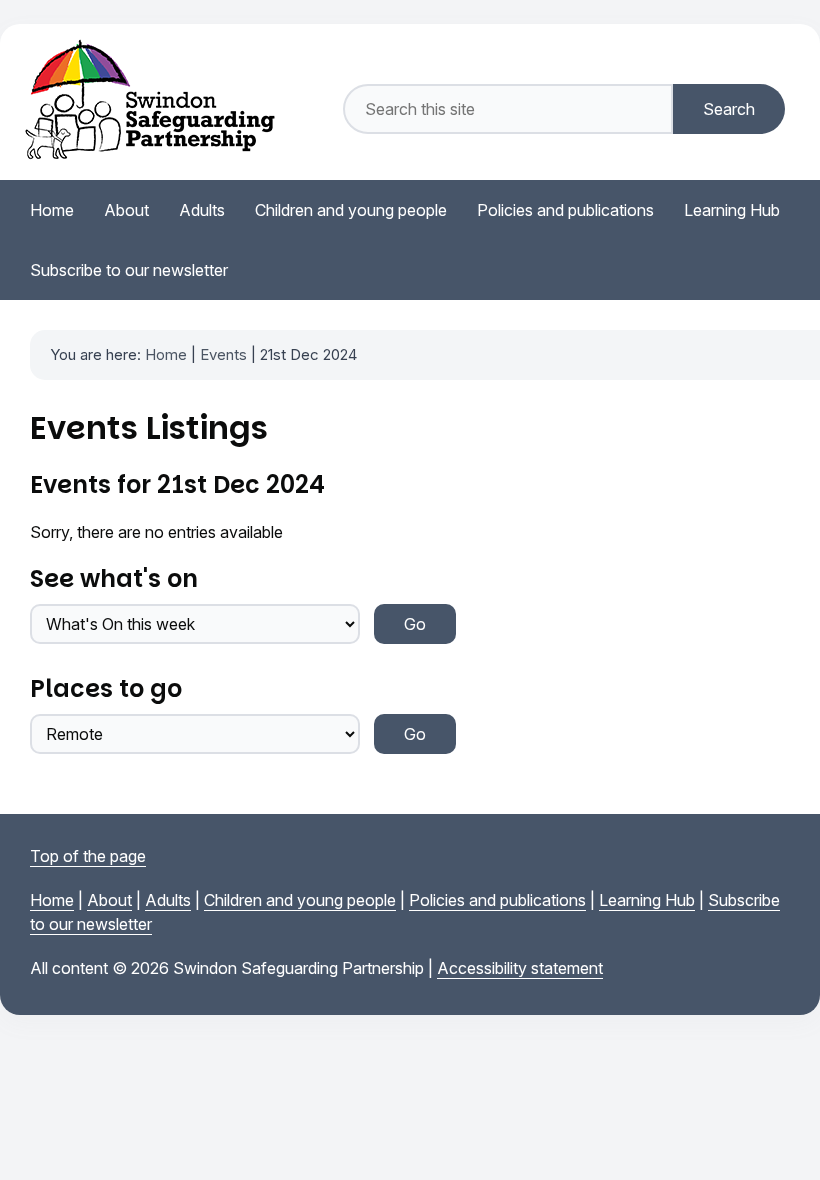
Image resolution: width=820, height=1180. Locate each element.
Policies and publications (497, 900)
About (109, 900)
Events (223, 354)
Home (166, 354)
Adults (168, 900)
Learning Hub (647, 900)
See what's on (114, 578)
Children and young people (300, 900)
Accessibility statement (520, 968)
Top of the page (88, 856)
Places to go (106, 688)
